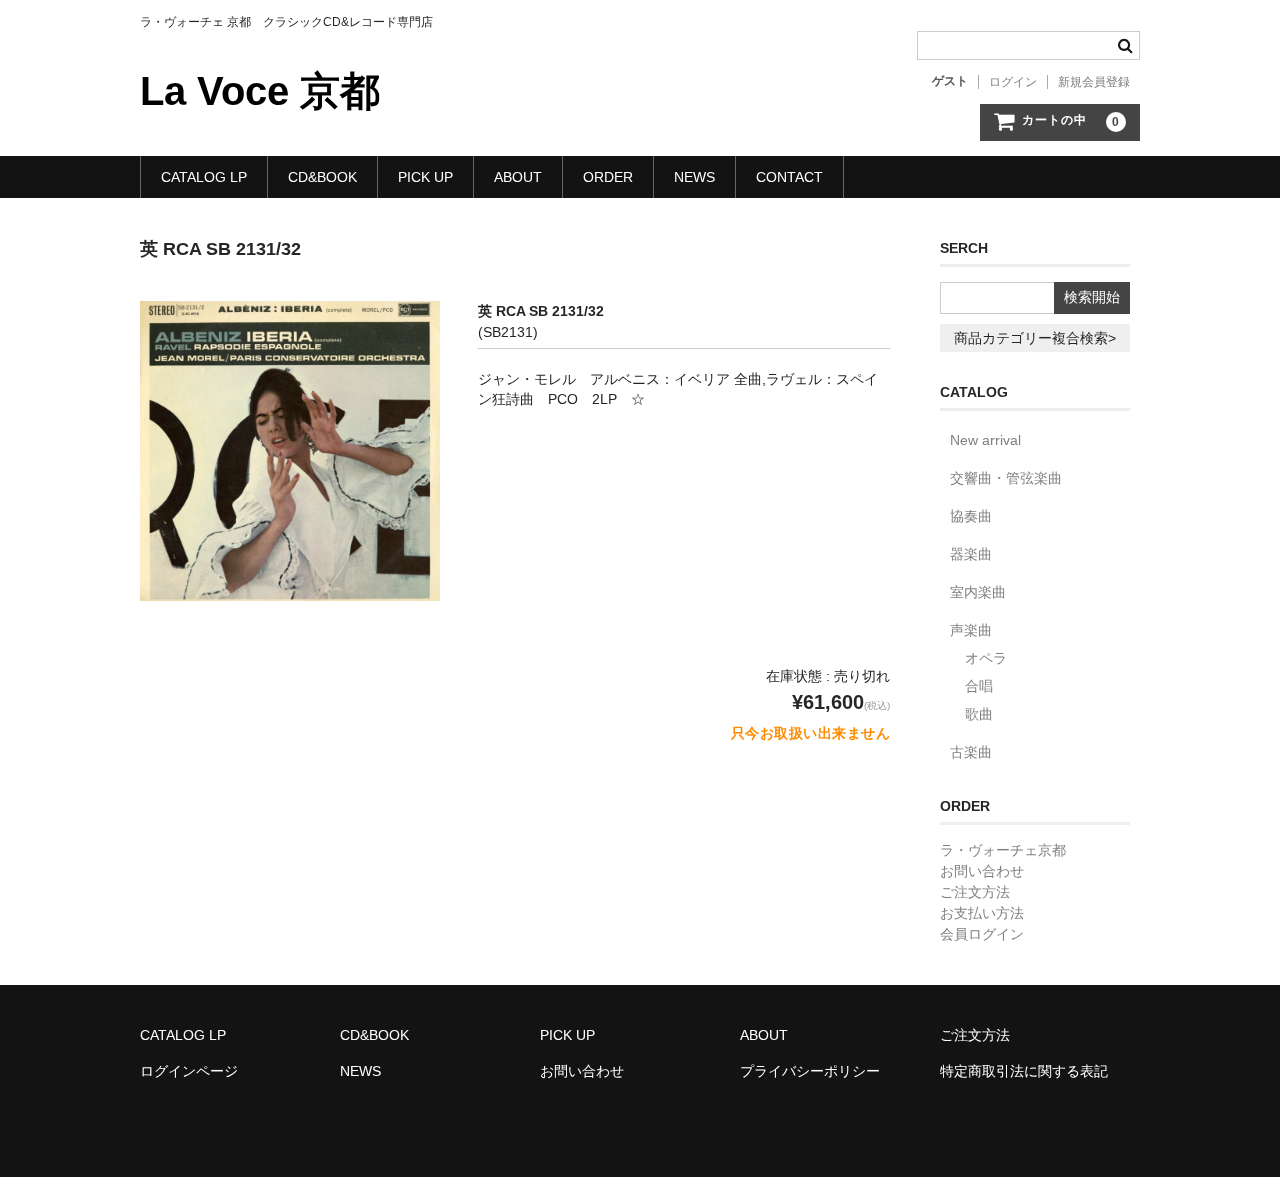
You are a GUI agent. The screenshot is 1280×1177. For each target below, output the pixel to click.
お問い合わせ (982, 871)
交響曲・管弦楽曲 (1006, 478)
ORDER (608, 177)
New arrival (985, 440)
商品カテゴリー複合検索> (1035, 338)
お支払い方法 (982, 913)
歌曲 (979, 714)
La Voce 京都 (260, 91)
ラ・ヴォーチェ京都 (1003, 850)
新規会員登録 (1094, 82)
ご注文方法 (975, 892)
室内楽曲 (978, 592)
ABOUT (518, 177)
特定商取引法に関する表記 (1024, 1071)
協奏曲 (971, 516)
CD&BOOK (322, 177)
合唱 (979, 686)
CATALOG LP (204, 177)
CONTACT (789, 177)
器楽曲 (971, 554)
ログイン (1013, 82)
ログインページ (189, 1071)
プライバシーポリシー (810, 1071)
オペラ (986, 658)
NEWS (694, 177)
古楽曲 (971, 752)
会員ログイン (982, 934)
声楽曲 (971, 630)
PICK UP (425, 177)
